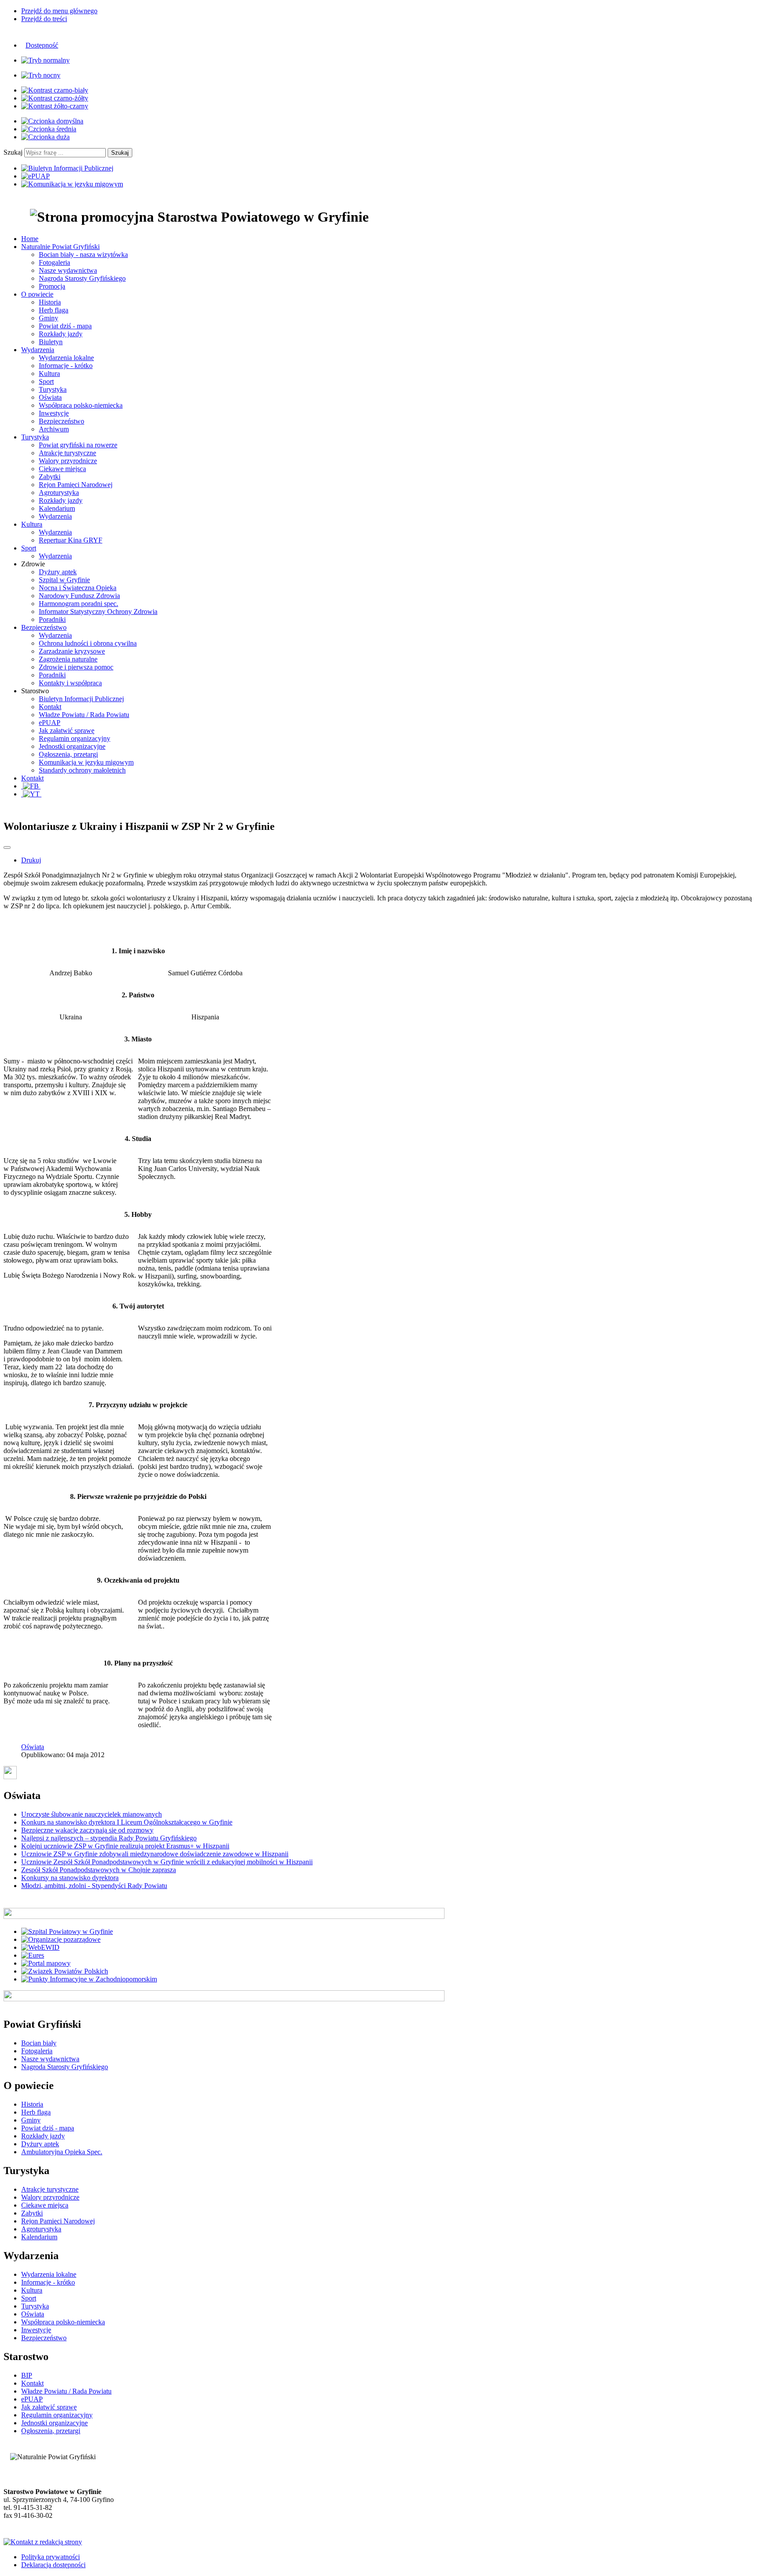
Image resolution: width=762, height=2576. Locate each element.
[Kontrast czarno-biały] (55, 90)
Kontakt (50, 707)
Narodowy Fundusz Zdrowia (79, 596)
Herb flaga (54, 310)
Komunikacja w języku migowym (86, 762)
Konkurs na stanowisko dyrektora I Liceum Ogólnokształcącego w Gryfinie (127, 1822)
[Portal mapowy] (46, 1963)
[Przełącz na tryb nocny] (41, 75)
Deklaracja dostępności (53, 2565)
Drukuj (31, 860)
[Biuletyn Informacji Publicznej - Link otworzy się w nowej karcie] (67, 168)
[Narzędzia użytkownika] (7, 848)
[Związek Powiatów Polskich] (65, 1971)
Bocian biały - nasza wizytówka (83, 255)
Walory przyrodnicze (68, 461)
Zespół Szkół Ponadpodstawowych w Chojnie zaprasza (99, 1870)
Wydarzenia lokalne (66, 358)
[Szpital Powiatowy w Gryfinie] (67, 1931)
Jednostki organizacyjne (72, 746)
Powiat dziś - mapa (65, 326)
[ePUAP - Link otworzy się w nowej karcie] (35, 176)
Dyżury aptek (58, 572)
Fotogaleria (54, 262)
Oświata (50, 397)
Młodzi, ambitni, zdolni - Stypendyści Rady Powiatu (94, 1886)
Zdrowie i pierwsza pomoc (76, 667)
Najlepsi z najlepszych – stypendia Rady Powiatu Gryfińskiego (109, 1838)
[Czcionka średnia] (49, 129)
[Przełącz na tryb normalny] (45, 60)
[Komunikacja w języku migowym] (72, 184)
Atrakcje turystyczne (67, 453)
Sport (46, 381)
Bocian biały (39, 2043)
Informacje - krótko (66, 366)
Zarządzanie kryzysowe (72, 651)
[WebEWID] (40, 1947)
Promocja (52, 286)
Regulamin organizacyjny (75, 738)
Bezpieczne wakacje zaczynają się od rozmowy (87, 1830)
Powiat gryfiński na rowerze (78, 445)
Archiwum (54, 429)
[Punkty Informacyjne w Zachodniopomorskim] (89, 1979)
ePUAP (50, 723)
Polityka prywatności (50, 2557)
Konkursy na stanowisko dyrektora (70, 1878)
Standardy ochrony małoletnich (82, 770)
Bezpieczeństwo (62, 421)
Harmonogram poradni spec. (78, 604)
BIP (27, 2375)
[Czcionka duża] (45, 137)
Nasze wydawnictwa (68, 270)
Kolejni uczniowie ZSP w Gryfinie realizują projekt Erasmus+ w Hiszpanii (125, 1846)
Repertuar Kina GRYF (71, 540)
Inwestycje (54, 413)
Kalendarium (57, 508)
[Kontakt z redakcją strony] (43, 2542)
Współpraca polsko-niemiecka (81, 405)
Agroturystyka (59, 493)
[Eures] (33, 1955)
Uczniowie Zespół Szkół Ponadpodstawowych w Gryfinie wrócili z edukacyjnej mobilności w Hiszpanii (167, 1862)
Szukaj (13, 152)
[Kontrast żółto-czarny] (55, 106)
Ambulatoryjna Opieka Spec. (62, 2152)
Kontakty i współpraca (70, 683)
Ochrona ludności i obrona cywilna (88, 643)
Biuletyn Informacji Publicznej (81, 699)
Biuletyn (51, 342)
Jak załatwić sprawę (67, 730)
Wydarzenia (55, 516)
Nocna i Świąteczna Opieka (78, 588)
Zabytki (50, 477)
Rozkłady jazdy (61, 334)
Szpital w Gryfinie (64, 580)
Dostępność (42, 45)
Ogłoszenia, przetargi (68, 754)
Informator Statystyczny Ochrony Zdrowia (98, 611)
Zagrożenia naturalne (68, 659)
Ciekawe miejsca (62, 469)
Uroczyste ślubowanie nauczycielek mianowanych (92, 1814)
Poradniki (52, 619)
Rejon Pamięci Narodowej (76, 485)
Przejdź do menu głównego (59, 11)
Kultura (49, 374)
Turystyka (53, 389)
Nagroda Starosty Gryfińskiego (82, 278)
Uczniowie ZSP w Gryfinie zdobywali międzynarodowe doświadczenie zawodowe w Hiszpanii (155, 1854)
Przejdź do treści (44, 19)
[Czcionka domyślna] (52, 121)
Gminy (49, 318)
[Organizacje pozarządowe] (61, 1939)
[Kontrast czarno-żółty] (55, 98)
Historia (50, 302)
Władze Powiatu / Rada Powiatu (84, 715)
